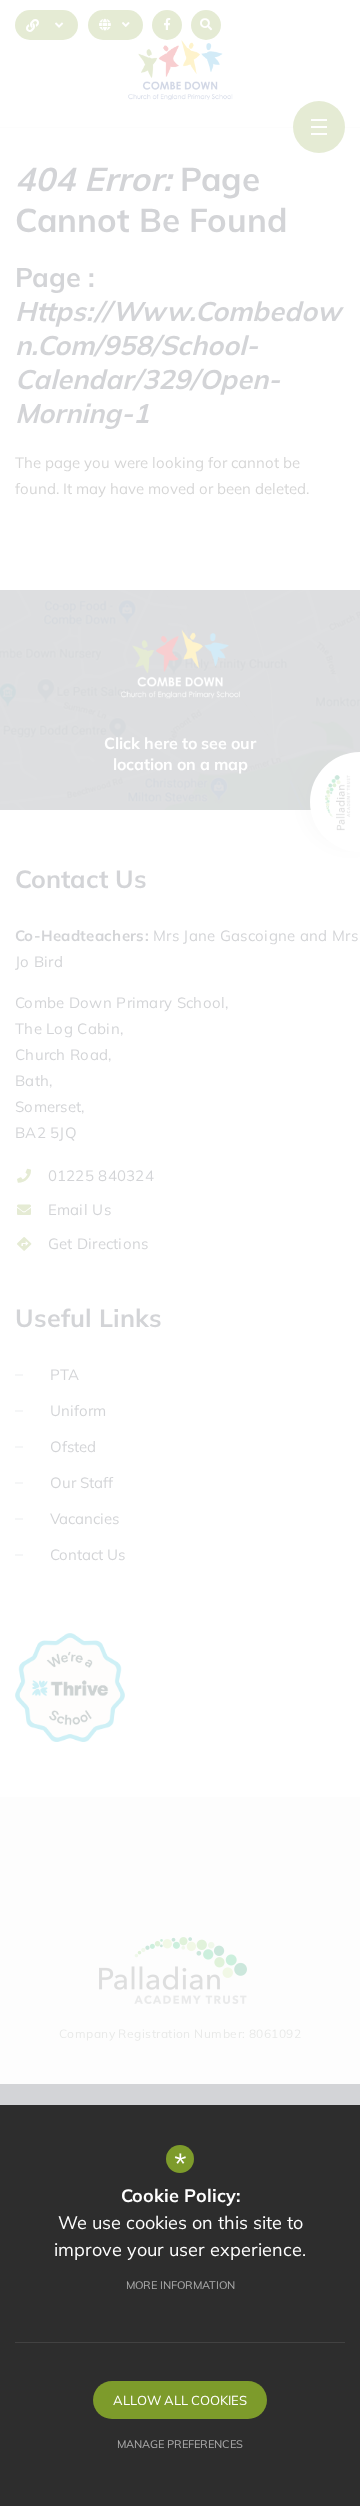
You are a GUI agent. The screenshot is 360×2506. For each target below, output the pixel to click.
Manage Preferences (180, 2444)
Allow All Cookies (180, 2400)
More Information (180, 2285)
